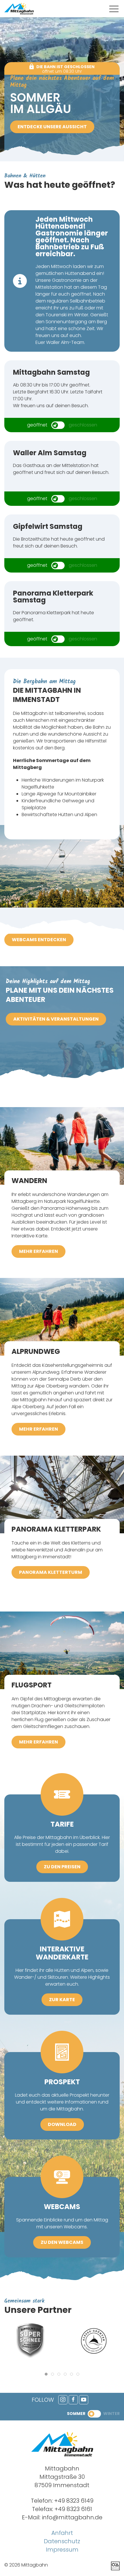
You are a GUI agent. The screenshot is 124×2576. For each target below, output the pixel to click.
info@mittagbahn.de (72, 2517)
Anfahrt (62, 2533)
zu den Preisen (62, 1867)
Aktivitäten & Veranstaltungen (56, 1019)
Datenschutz (62, 2541)
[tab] (46, 2374)
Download (62, 2124)
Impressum (62, 2550)
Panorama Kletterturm (51, 1572)
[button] (114, 9)
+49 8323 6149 (74, 2501)
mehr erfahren (38, 1251)
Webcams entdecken (39, 940)
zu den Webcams (62, 2242)
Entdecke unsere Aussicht (52, 127)
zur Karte (62, 2000)
